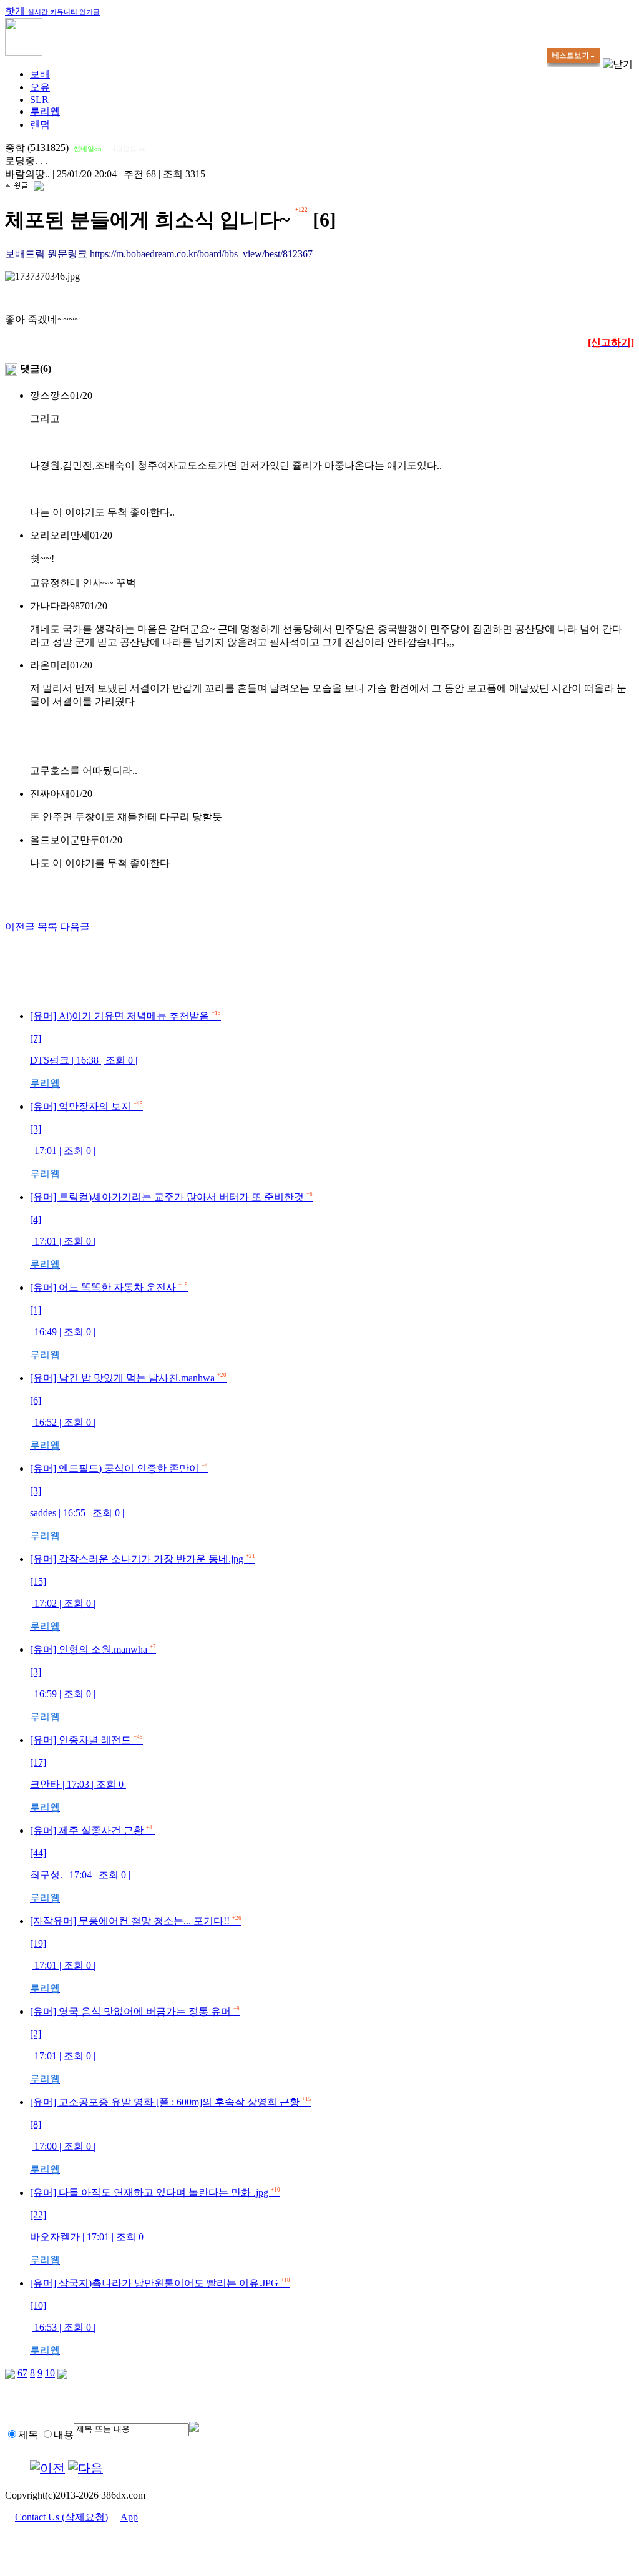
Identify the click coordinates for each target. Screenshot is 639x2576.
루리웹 (45, 111)
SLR (39, 100)
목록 (47, 927)
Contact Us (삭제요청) (61, 2517)
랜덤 (40, 125)
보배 (40, 74)
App (129, 2517)
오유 (40, 87)
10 (50, 2373)
